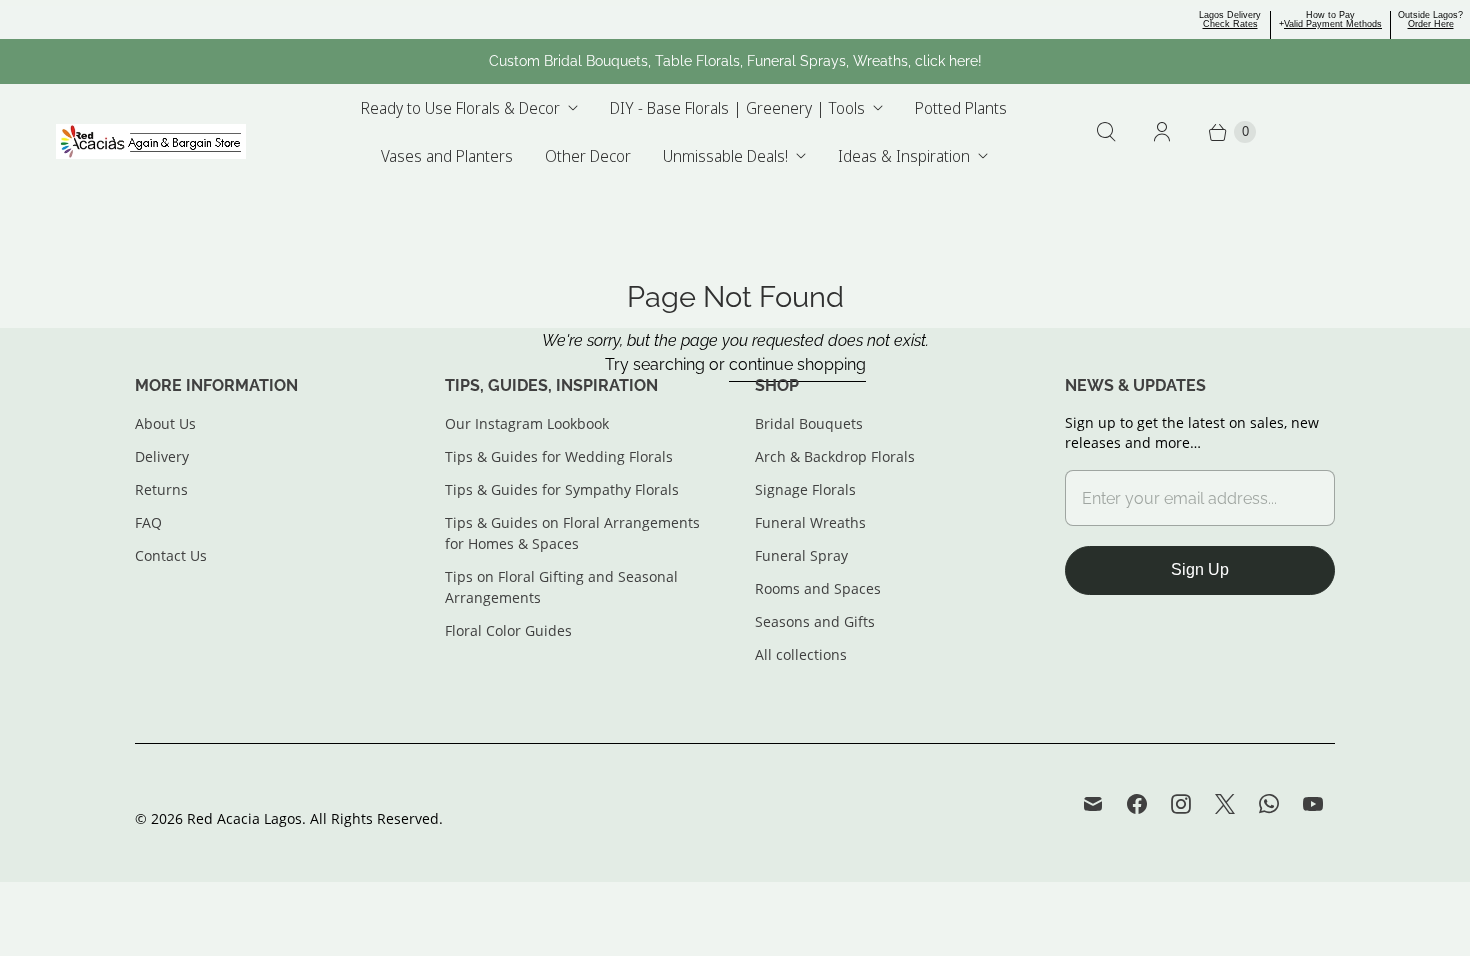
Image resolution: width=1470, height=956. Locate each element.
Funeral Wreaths (810, 522)
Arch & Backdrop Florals (835, 456)
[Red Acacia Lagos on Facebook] (1137, 804)
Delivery (162, 456)
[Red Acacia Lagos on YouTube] (1313, 804)
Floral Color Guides (508, 630)
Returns (161, 489)
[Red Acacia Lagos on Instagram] (1181, 804)
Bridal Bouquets (809, 423)
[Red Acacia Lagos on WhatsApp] (1269, 804)
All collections (801, 654)
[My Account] (1162, 132)
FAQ (148, 522)
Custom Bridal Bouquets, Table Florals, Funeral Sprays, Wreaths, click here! (735, 61)
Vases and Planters (447, 156)
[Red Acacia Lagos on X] (1225, 804)
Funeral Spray (801, 555)
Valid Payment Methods (1333, 24)
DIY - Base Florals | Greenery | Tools (737, 108)
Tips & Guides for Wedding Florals (559, 456)
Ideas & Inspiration (904, 156)
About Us (165, 423)
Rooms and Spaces (818, 588)
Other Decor (588, 156)
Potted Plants (961, 108)
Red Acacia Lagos (244, 818)
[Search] (1106, 132)
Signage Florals (805, 489)
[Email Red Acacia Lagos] (1093, 804)
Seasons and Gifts (815, 621)
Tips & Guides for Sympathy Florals (562, 489)
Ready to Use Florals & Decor (460, 108)
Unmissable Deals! (725, 156)
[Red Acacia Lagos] (151, 142)
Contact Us (171, 555)
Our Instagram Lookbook (527, 423)
